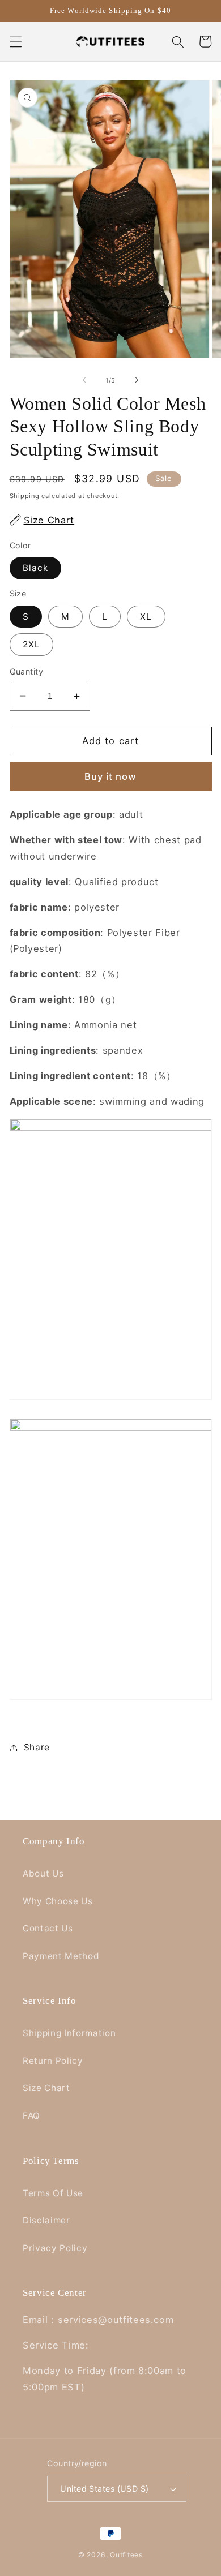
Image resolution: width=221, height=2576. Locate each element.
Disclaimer (46, 2220)
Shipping (25, 496)
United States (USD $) (104, 2489)
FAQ (31, 2116)
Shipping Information (69, 2033)
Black (36, 568)
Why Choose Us (58, 1901)
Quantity (27, 671)
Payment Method (61, 1956)
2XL (31, 644)
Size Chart (46, 2088)
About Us (43, 1873)
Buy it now (111, 776)
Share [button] (37, 1747)
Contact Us (48, 1928)
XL (146, 617)
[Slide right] (137, 380)
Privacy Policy (55, 2248)
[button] (15, 41)
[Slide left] (84, 380)
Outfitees (126, 2555)
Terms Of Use (53, 2193)
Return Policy (53, 2061)
